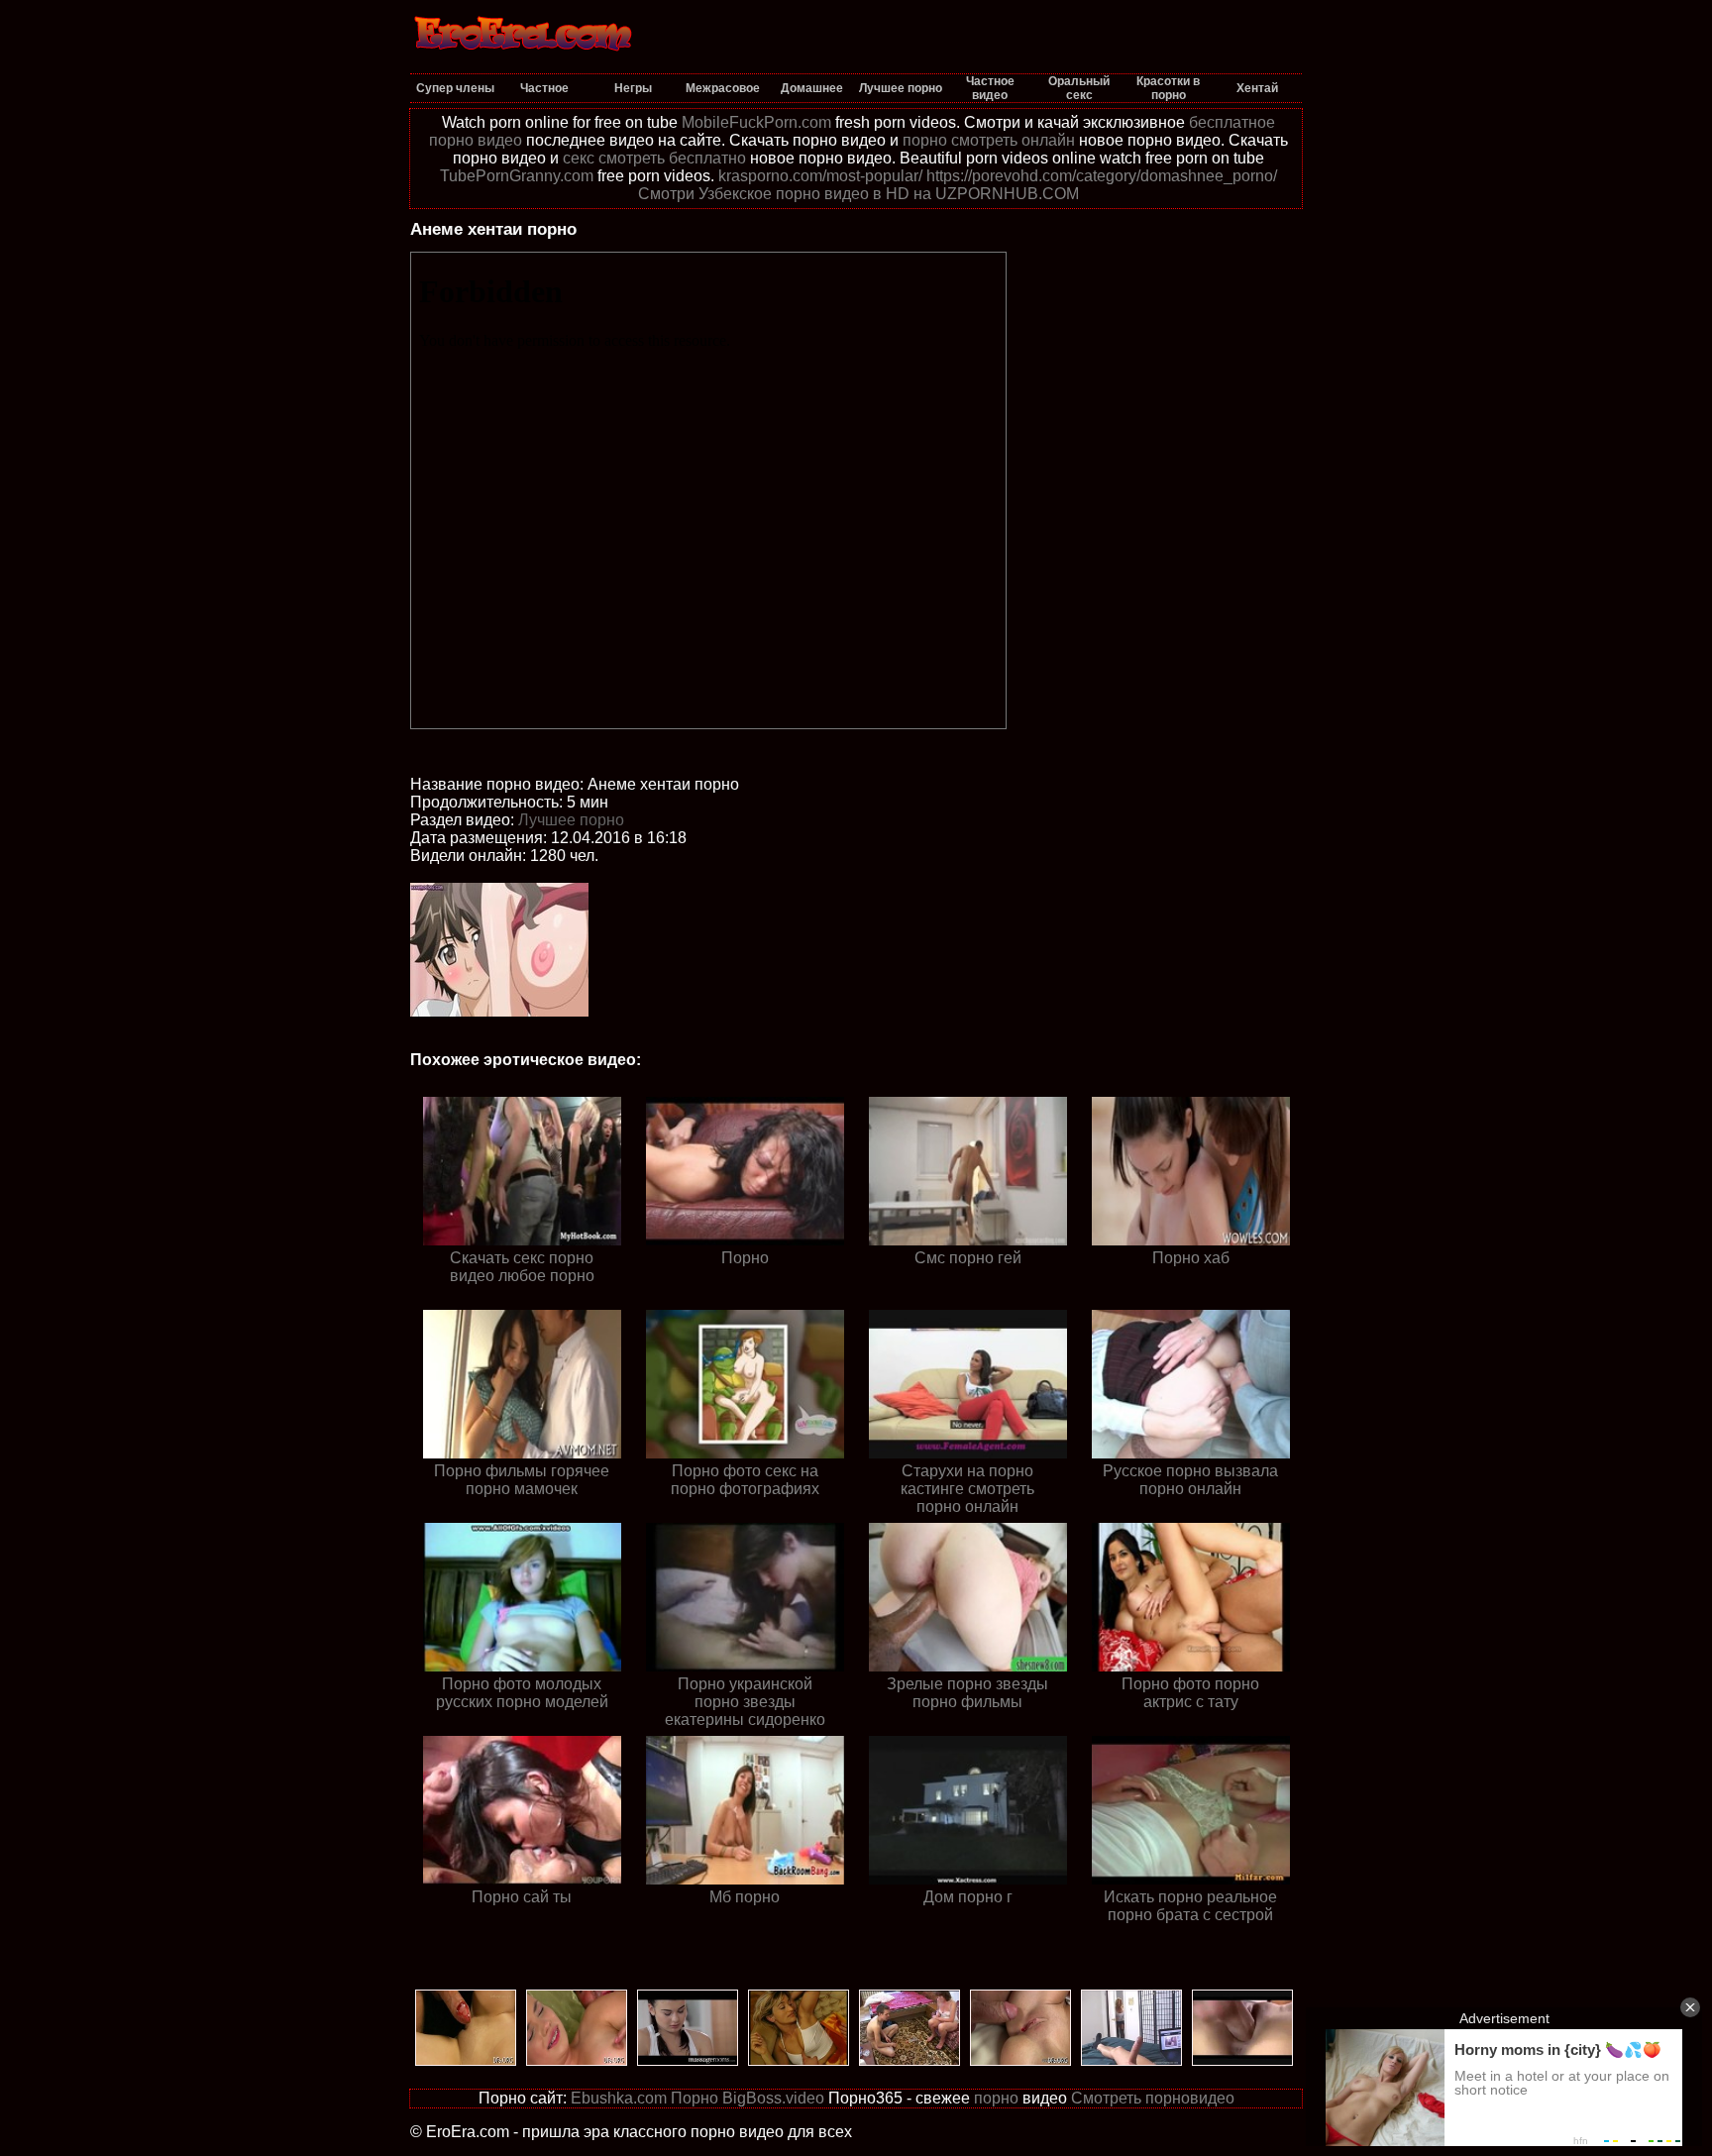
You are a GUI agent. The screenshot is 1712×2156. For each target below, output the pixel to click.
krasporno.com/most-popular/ (820, 176)
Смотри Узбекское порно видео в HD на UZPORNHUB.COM (858, 194)
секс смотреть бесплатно (654, 158)
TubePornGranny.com (517, 176)
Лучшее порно (571, 820)
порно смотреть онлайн (989, 140)
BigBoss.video (773, 2098)
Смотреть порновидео (1153, 2098)
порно (996, 2098)
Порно (695, 2098)
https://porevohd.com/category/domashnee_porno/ (1102, 176)
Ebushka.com (619, 2098)
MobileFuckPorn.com (756, 122)
